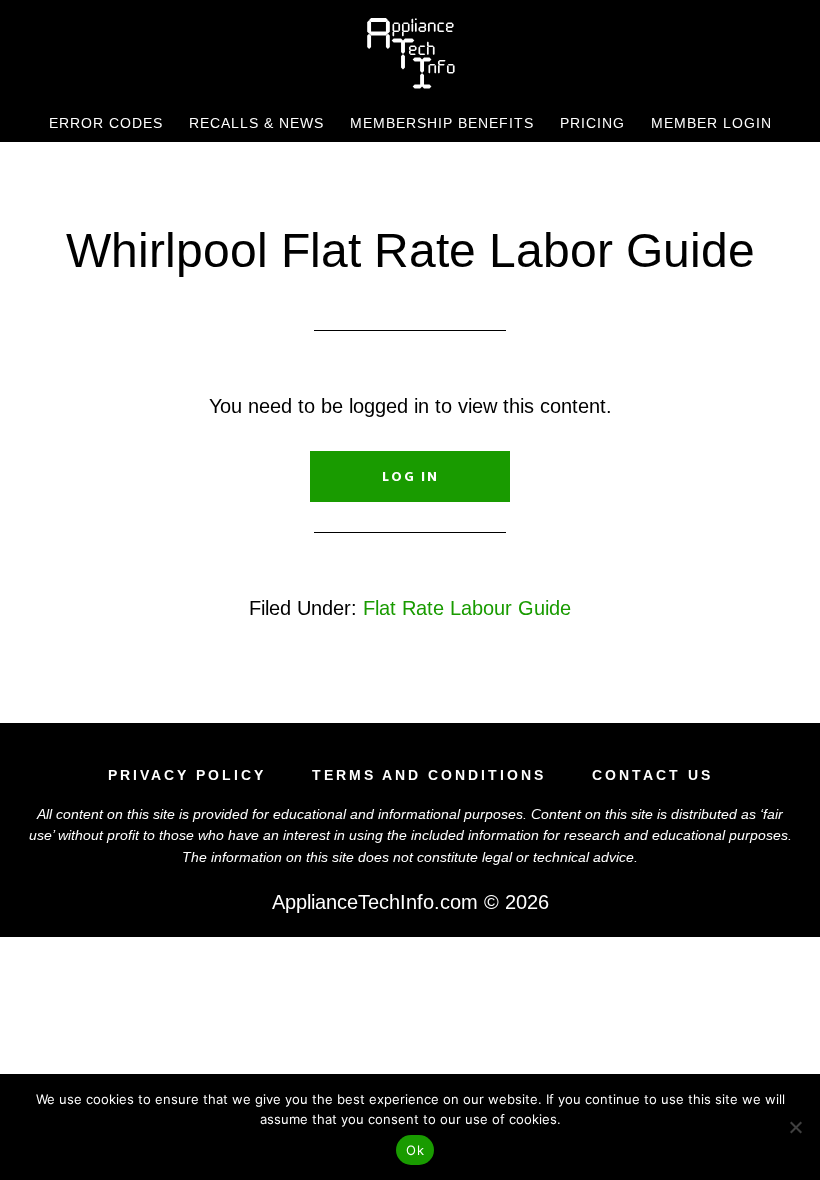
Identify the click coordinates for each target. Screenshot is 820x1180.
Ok (415, 1150)
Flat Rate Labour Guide (467, 608)
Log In (410, 476)
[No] (795, 1127)
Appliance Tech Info (410, 53)
